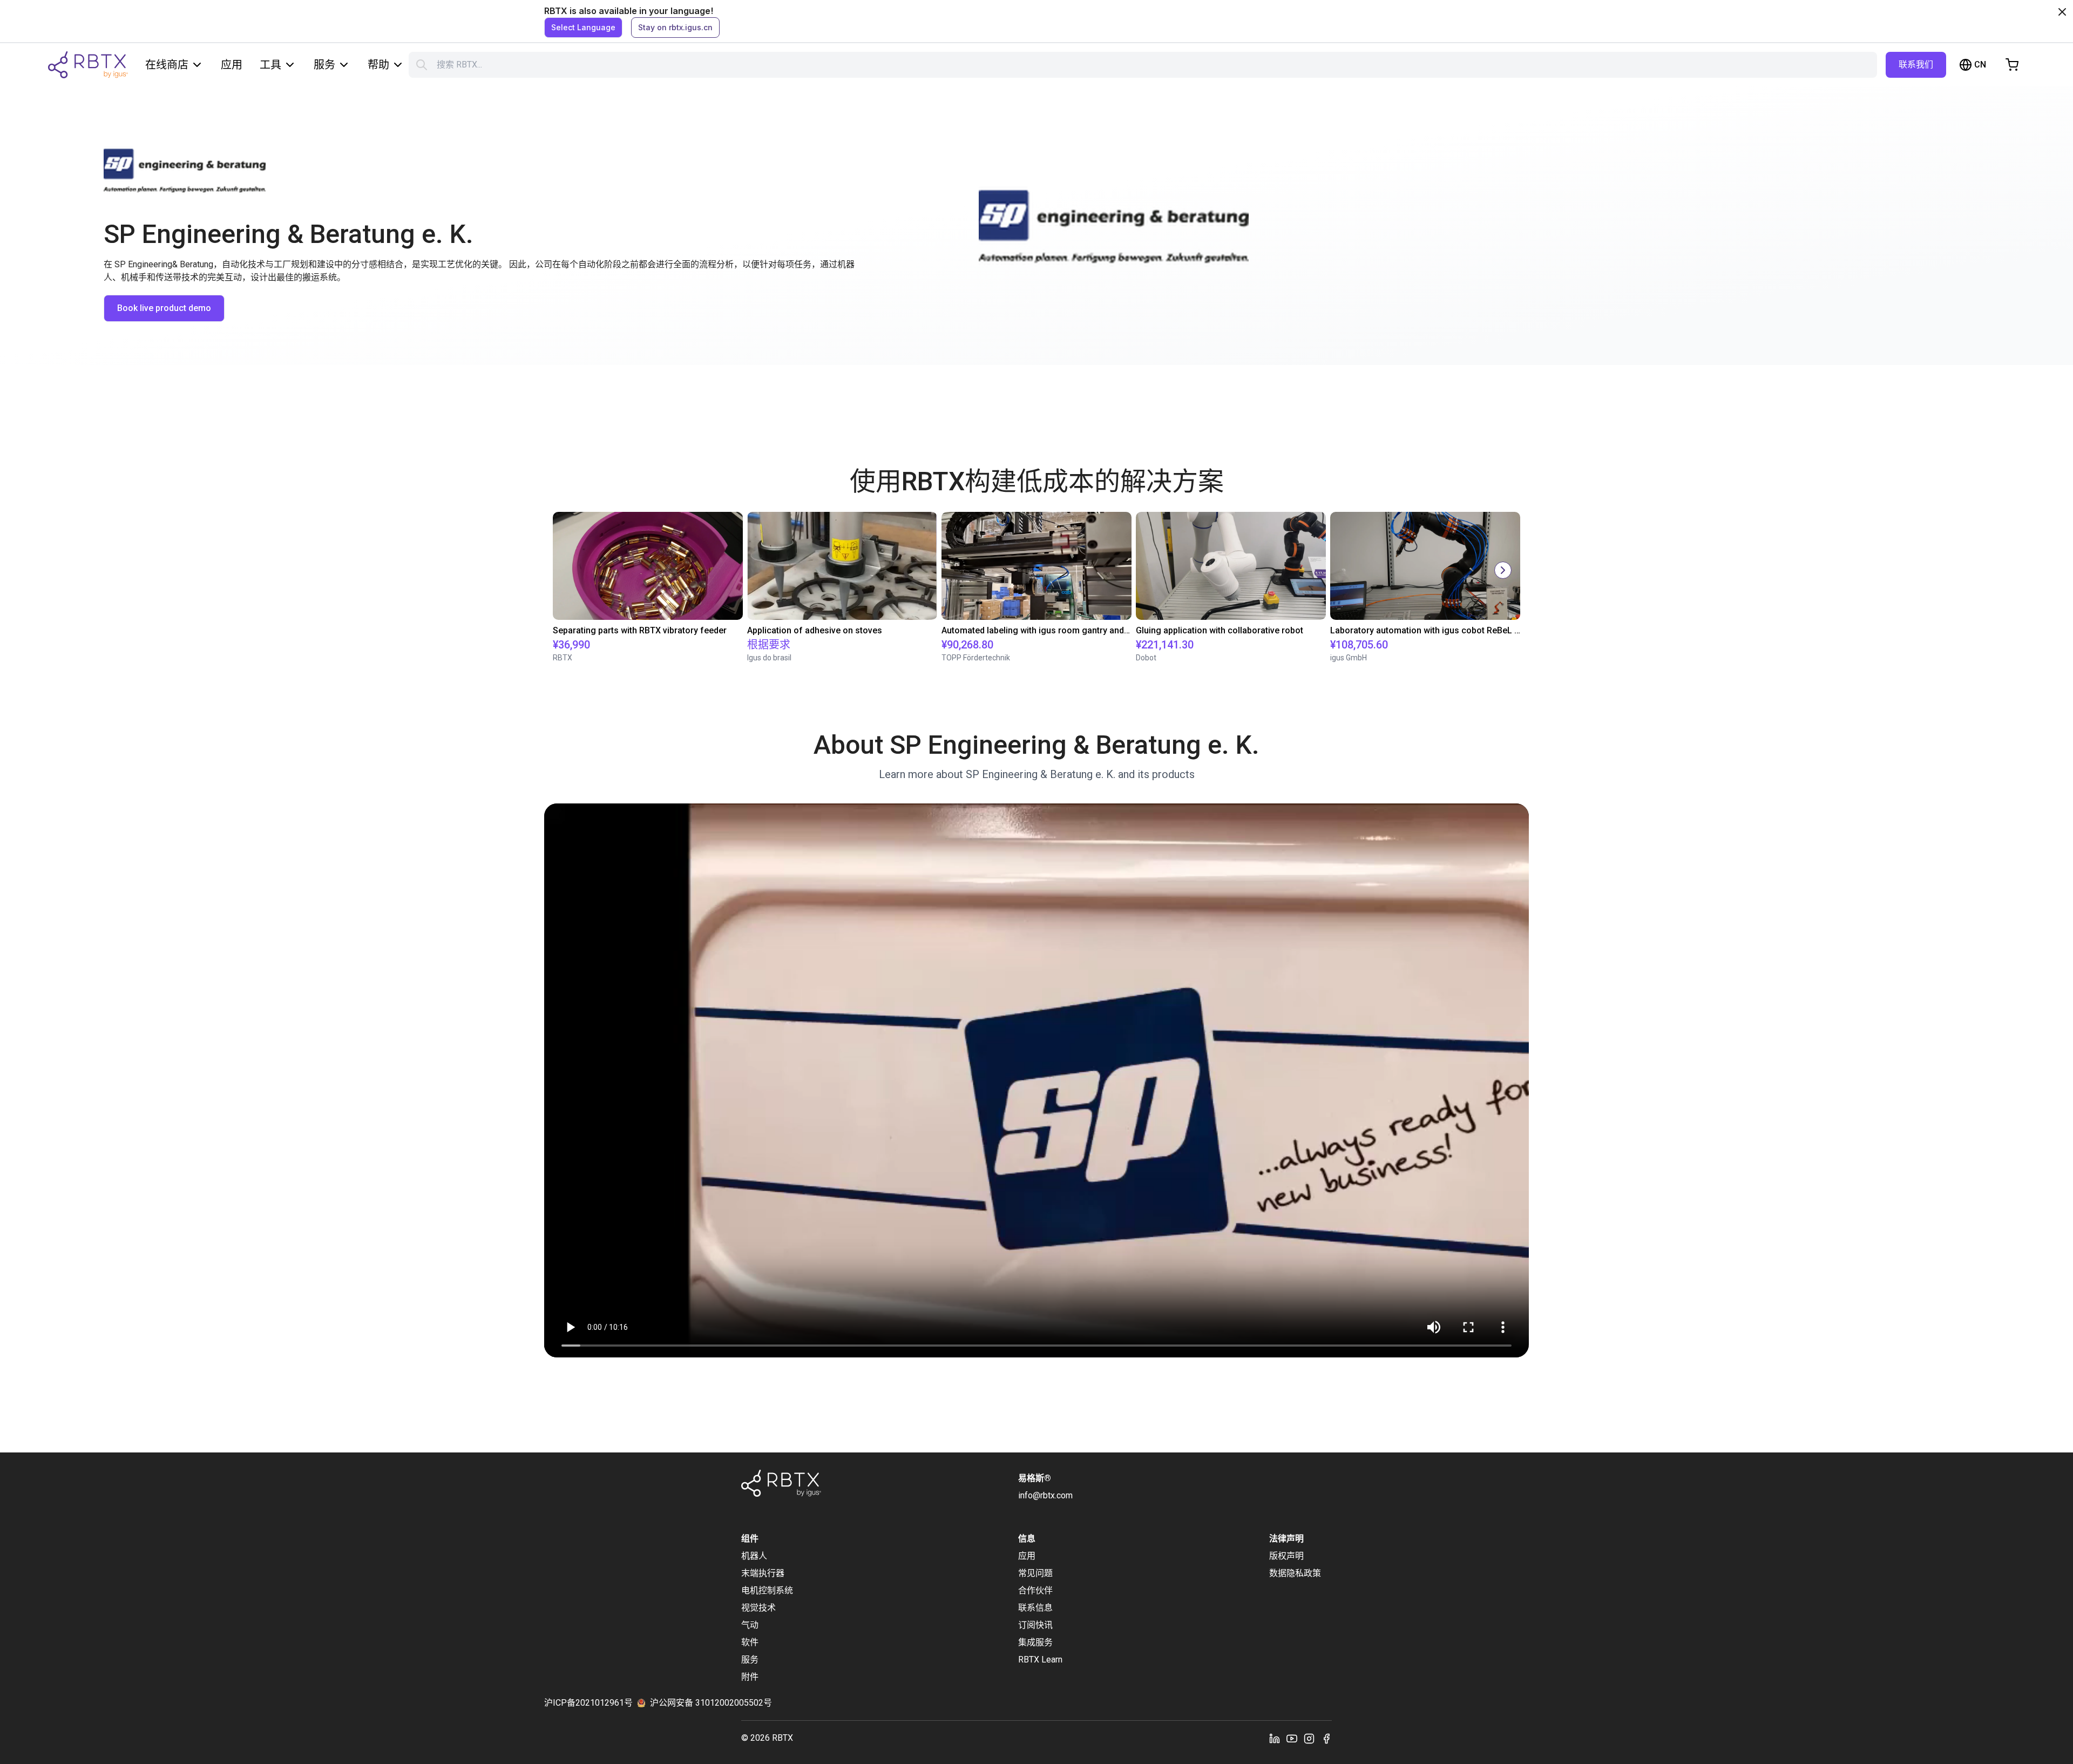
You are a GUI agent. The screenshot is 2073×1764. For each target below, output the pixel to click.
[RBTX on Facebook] (1326, 1738)
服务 (324, 65)
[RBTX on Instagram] (1309, 1738)
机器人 (754, 1556)
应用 (232, 65)
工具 (270, 65)
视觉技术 (758, 1608)
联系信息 (1035, 1608)
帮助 (378, 65)
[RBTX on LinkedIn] (1275, 1738)
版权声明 (1286, 1556)
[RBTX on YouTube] (1292, 1738)
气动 (750, 1625)
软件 (750, 1642)
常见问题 (1035, 1573)
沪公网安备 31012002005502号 (711, 1703)
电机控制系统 (767, 1590)
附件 (750, 1677)
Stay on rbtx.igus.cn (675, 27)
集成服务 (1035, 1642)
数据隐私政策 (1295, 1573)
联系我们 (1916, 65)
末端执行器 (763, 1573)
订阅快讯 (1035, 1625)
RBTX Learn (1040, 1660)
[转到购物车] (2012, 65)
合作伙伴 (1035, 1590)
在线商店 (167, 65)
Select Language (583, 27)
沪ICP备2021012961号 (588, 1703)
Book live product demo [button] (164, 308)
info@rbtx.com (1045, 1495)
